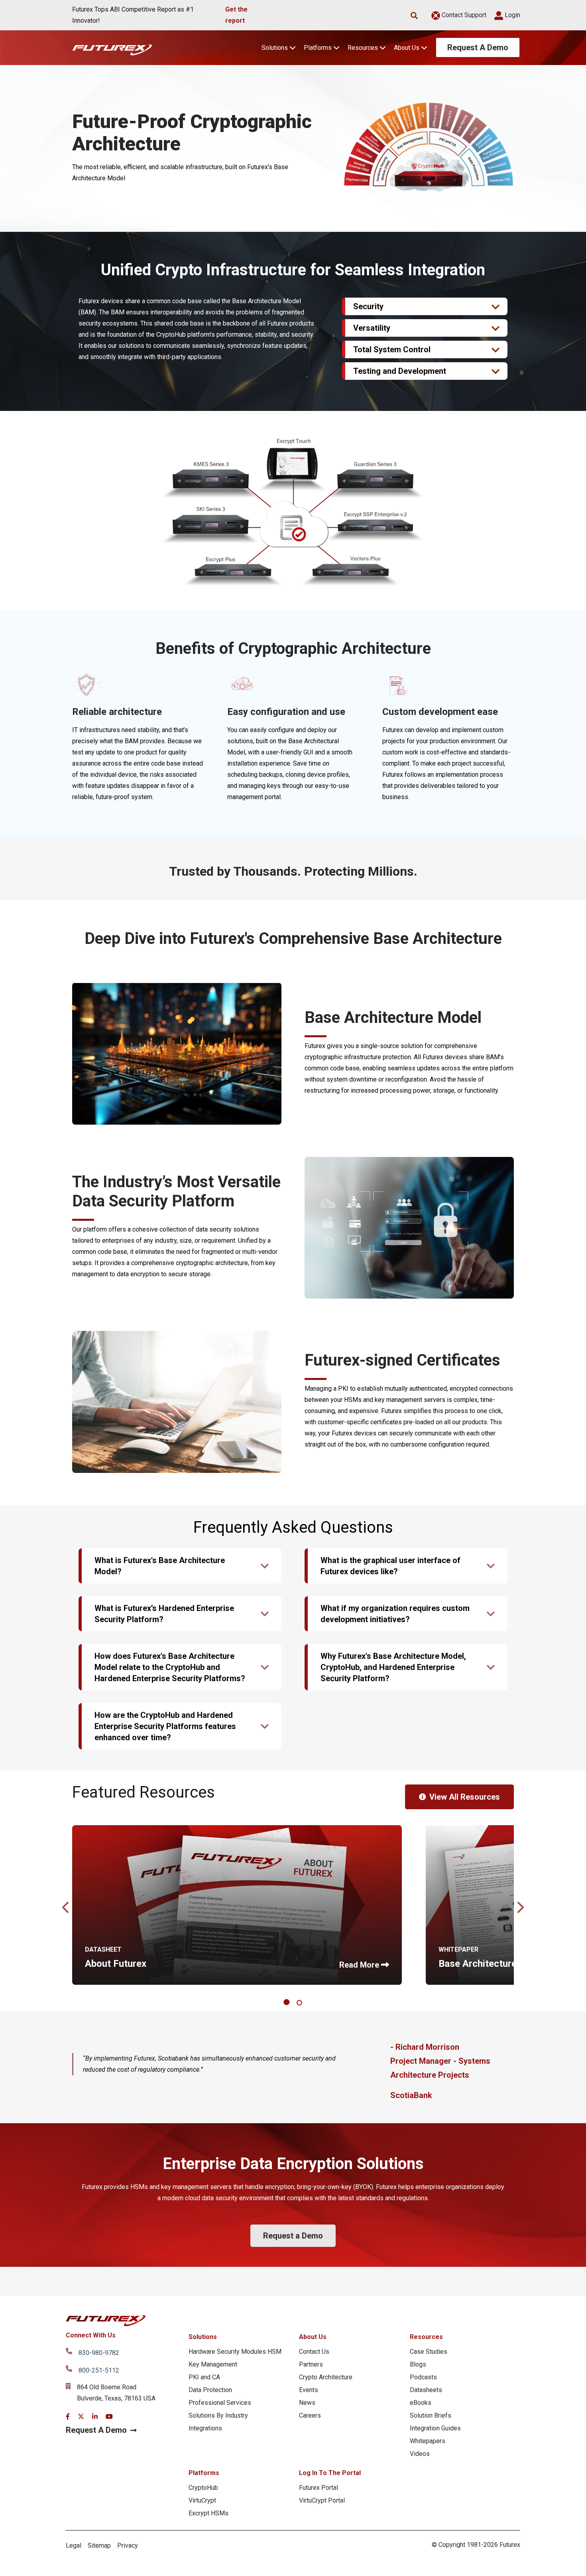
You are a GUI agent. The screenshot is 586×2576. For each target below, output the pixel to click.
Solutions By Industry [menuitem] (218, 2415)
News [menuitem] (307, 2403)
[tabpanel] (237, 1905)
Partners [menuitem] (311, 2364)
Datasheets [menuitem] (426, 2390)
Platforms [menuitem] (204, 2473)
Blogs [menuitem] (418, 2364)
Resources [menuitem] (426, 2337)
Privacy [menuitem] (128, 2545)
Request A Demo (478, 47)
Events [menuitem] (309, 2390)
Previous (66, 1905)
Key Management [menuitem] (213, 2364)
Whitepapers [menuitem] (428, 2441)
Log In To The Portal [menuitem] (330, 2473)
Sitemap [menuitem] (99, 2545)
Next (520, 1905)
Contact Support (463, 15)
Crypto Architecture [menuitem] (326, 2377)
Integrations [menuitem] (205, 2428)
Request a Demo (293, 2236)
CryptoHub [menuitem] (203, 2488)
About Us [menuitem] (313, 2337)
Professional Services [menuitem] (220, 2403)
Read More (359, 1965)
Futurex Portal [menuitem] (319, 2488)
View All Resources (465, 1797)
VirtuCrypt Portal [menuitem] (322, 2500)
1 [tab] (288, 2003)
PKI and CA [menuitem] (204, 2377)
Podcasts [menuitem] (423, 2377)
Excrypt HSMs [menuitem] (208, 2513)
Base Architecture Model (493, 1964)
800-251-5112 (99, 2370)
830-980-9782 (99, 2353)
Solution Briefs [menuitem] (431, 2415)
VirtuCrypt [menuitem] (202, 2500)
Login (512, 15)
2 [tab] (300, 2003)
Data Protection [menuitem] (210, 2390)
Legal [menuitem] (74, 2545)
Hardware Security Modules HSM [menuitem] (235, 2352)
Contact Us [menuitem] (314, 2352)
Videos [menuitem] (420, 2454)
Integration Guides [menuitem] (435, 2428)
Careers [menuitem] (310, 2415)
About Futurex (116, 1964)
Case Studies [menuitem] (429, 2352)
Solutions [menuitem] (203, 2337)
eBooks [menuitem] (421, 2403)
